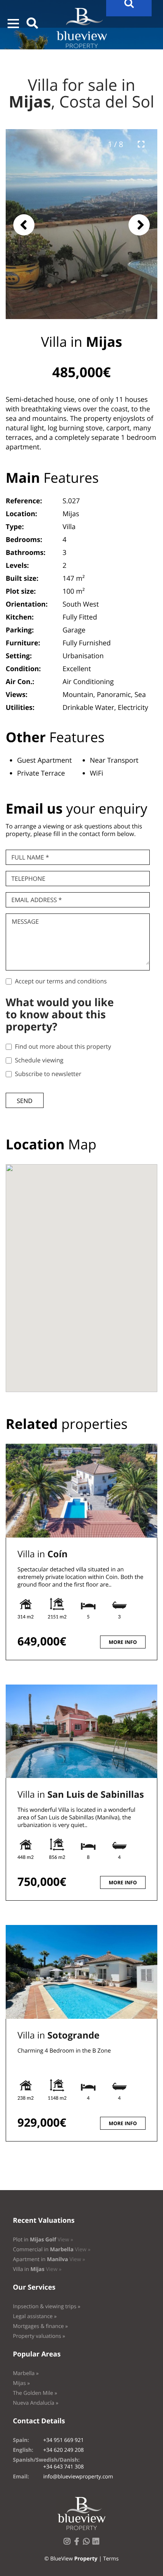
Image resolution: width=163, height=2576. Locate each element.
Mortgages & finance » (40, 2326)
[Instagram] (69, 2544)
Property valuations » (39, 2336)
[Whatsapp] (88, 2544)
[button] (13, 24)
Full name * (30, 857)
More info (123, 1642)
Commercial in (52, 2250)
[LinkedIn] (97, 2544)
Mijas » (21, 2383)
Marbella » (26, 2373)
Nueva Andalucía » (36, 2403)
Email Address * (37, 900)
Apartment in (49, 2259)
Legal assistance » (35, 2316)
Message (25, 921)
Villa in (42, 1554)
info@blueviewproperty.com (78, 2477)
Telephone (28, 879)
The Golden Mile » (35, 2393)
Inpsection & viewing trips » (47, 2307)
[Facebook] (78, 2544)
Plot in (43, 2240)
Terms (111, 2559)
